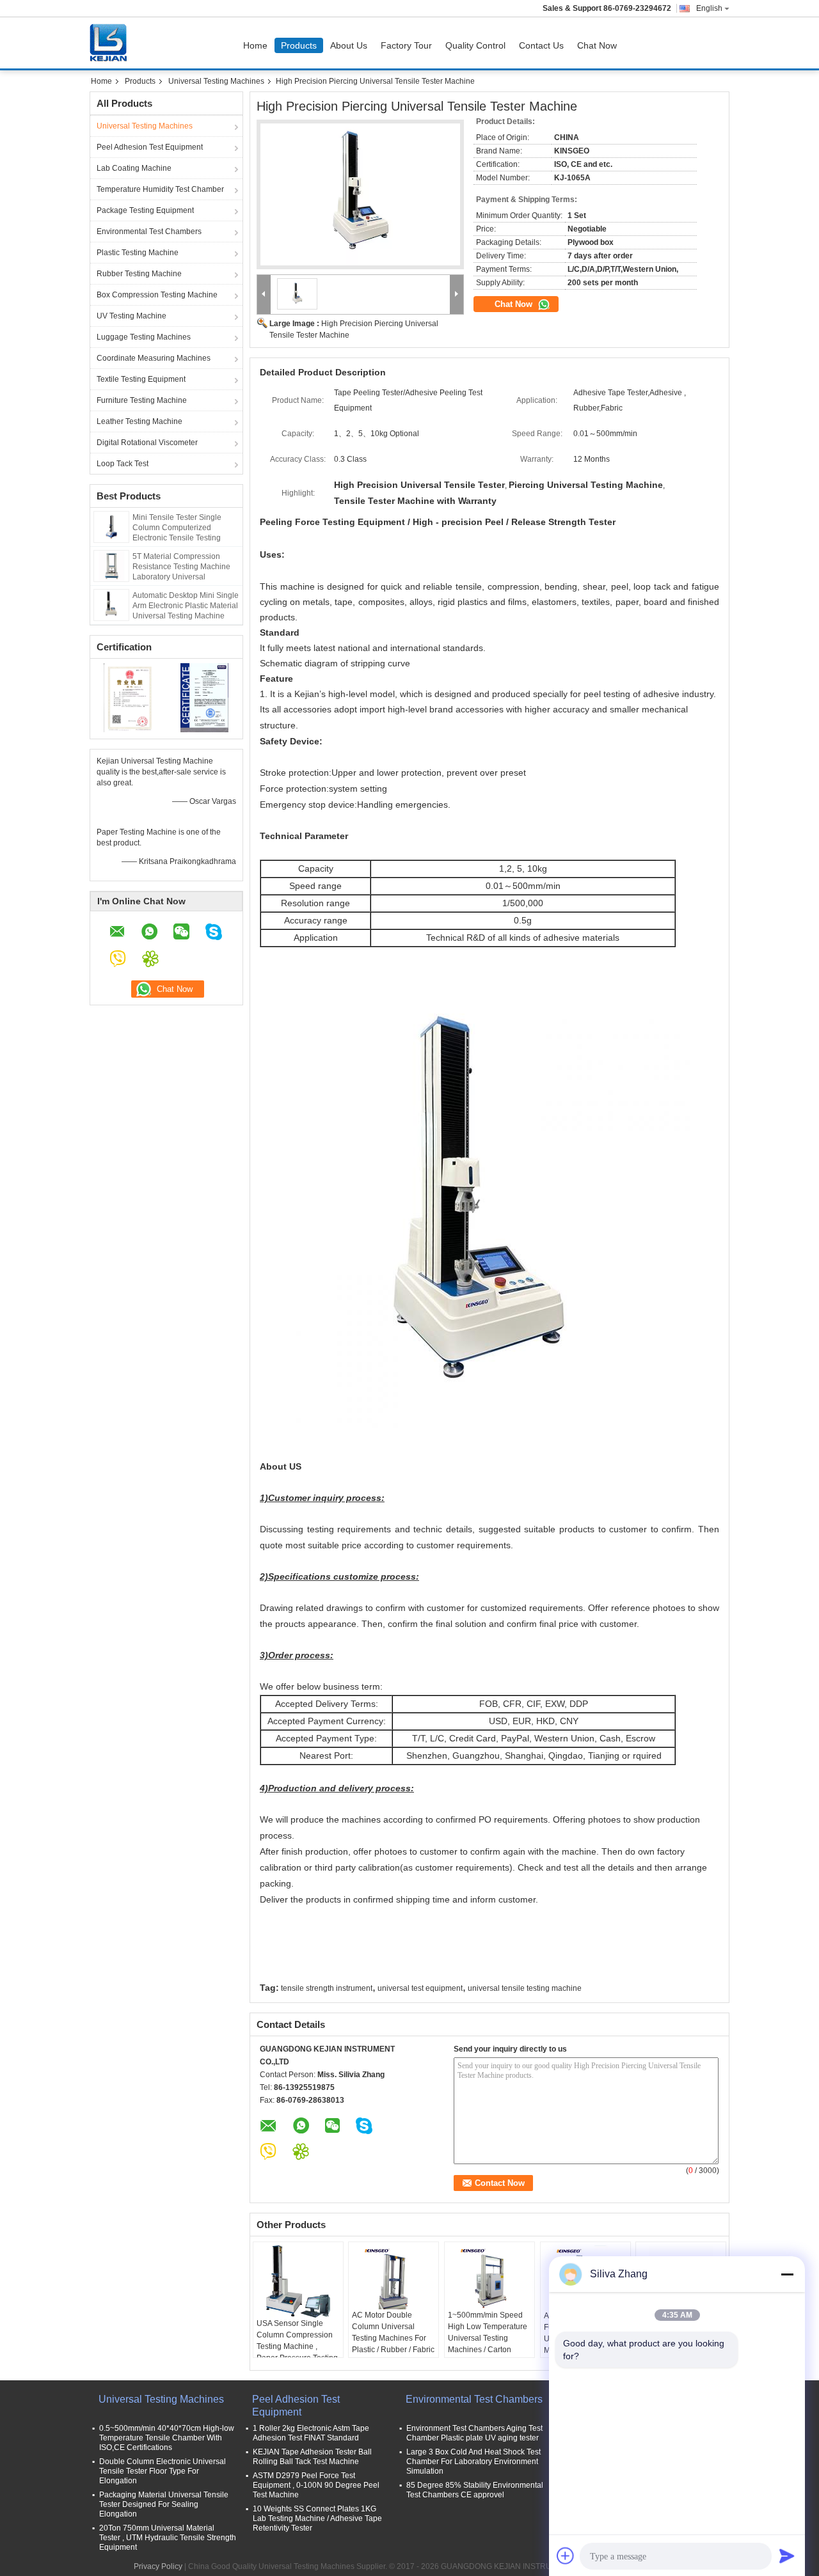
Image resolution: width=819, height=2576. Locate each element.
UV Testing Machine (131, 316)
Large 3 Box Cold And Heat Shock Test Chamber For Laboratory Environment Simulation (473, 2462)
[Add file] (566, 2556)
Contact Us (541, 45)
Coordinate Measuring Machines (154, 358)
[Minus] (787, 2274)
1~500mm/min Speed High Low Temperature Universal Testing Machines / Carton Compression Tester (488, 2338)
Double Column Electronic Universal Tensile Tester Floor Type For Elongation (163, 2471)
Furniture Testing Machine (142, 400)
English (709, 8)
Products (299, 45)
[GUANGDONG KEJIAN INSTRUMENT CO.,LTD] (264, 295)
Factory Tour (406, 45)
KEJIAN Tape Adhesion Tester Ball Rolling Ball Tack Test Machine (312, 2457)
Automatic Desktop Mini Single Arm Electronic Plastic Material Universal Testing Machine (186, 606)
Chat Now (597, 45)
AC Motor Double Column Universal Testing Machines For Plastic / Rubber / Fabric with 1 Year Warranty (393, 2338)
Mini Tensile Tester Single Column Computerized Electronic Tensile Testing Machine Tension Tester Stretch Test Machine (177, 538)
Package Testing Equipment (145, 210)
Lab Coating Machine (134, 168)
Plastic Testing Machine (138, 253)
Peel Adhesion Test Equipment (150, 147)
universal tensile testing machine (525, 1988)
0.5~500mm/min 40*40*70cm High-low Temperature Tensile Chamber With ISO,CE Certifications (167, 2438)
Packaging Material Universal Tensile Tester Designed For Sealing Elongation (164, 2504)
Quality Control (475, 45)
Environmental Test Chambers (149, 232)
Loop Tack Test (123, 464)
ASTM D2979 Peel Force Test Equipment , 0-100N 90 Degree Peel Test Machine (316, 2485)
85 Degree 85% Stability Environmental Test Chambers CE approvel (475, 2490)
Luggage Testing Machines (144, 337)
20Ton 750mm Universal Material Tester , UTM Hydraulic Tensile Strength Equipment (168, 2538)
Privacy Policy (158, 2566)
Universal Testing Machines (216, 81)
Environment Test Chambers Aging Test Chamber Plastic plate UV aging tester (474, 2433)
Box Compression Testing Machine (157, 295)
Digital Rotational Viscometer (147, 443)
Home (255, 45)
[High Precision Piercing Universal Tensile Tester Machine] (360, 194)
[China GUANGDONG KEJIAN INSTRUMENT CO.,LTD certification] (128, 697)
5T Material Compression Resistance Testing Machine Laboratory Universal (181, 567)
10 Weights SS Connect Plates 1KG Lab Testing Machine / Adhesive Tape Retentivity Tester (317, 2518)
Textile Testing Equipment (141, 379)
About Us (349, 45)
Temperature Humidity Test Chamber (160, 189)
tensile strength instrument (327, 1988)
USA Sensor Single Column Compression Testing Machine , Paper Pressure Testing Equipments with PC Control (297, 2352)
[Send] (787, 2556)
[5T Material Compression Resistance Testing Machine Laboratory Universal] (111, 565)
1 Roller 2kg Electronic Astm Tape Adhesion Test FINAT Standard (311, 2433)
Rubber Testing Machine (139, 274)
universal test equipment (420, 1988)
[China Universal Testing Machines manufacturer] (111, 43)
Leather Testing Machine (139, 421)
